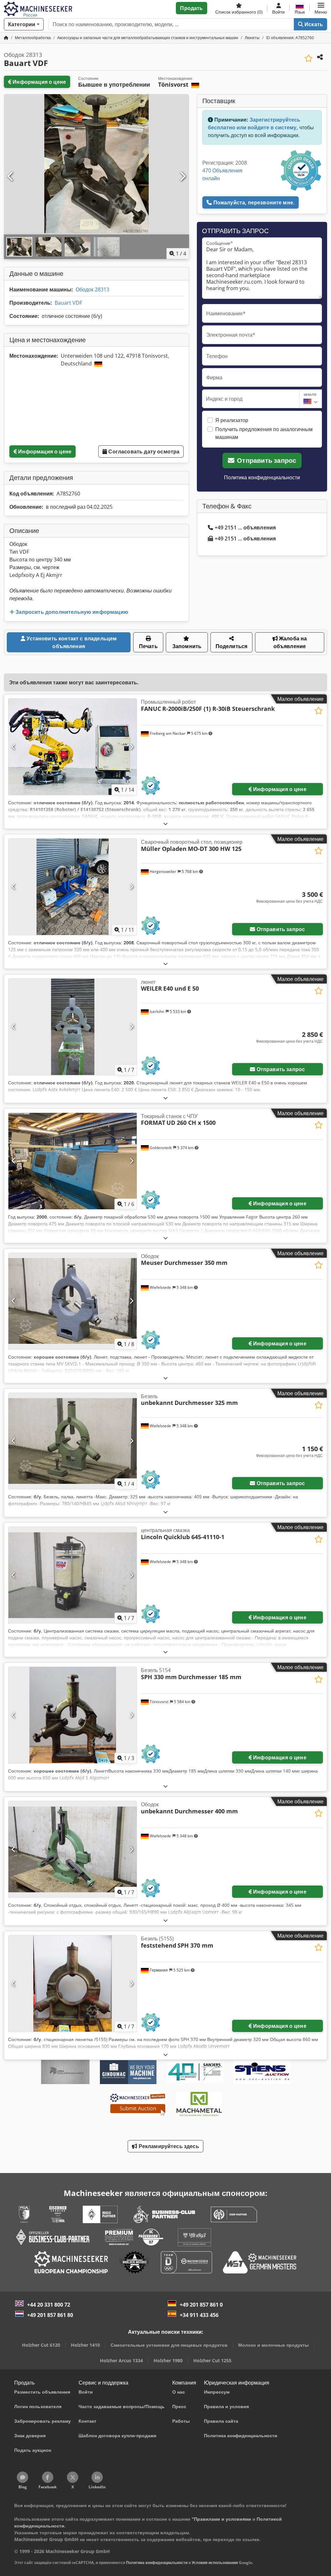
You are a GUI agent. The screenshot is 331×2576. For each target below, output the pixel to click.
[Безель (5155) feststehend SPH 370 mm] (73, 1984)
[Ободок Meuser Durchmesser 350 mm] (73, 1301)
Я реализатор (232, 420)
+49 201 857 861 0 (201, 2305)
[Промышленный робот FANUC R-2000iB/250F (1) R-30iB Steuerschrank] (73, 747)
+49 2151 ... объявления (245, 527)
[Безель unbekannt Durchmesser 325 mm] (73, 1441)
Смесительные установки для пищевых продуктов (169, 2345)
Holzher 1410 (85, 2345)
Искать (313, 24)
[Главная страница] (6, 38)
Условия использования (215, 2563)
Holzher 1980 (168, 2360)
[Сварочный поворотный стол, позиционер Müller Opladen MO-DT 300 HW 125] (73, 887)
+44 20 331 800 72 (49, 2305)
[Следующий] (182, 177)
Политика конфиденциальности (262, 477)
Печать (148, 646)
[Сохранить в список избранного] (309, 58)
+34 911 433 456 (199, 2315)
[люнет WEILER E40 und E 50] (73, 1027)
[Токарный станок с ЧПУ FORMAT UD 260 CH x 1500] (73, 1161)
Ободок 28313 (92, 289)
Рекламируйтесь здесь (168, 2146)
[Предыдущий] (11, 177)
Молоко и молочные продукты (273, 2345)
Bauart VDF (68, 303)
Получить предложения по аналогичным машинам (264, 433)
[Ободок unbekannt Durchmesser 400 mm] (73, 1849)
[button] (321, 8)
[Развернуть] (165, 824)
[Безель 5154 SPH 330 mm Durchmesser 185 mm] (73, 1715)
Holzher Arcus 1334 (121, 2360)
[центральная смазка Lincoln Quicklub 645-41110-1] (73, 1575)
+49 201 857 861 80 (50, 2315)
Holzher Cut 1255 (212, 2360)
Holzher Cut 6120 (41, 2345)
